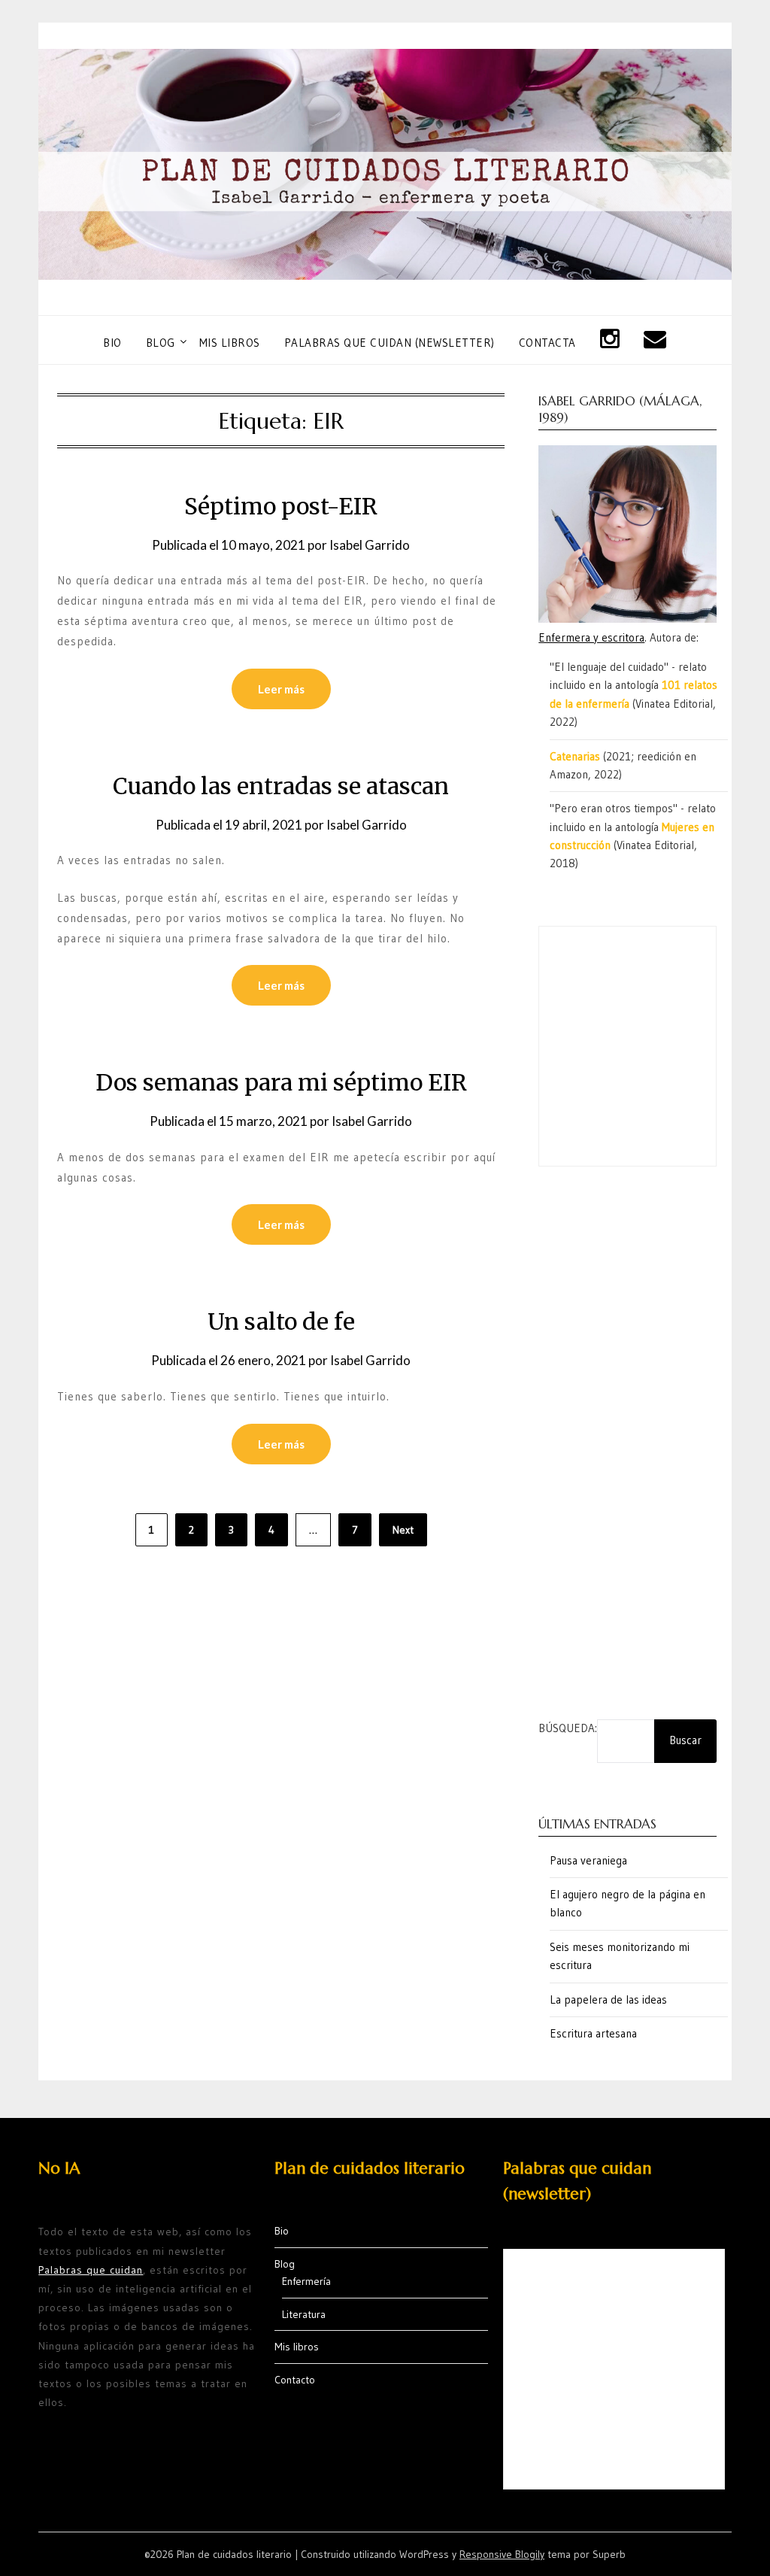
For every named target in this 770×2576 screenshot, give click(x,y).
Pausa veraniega (588, 1860)
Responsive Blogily (502, 2554)
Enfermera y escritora (591, 637)
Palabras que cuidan (91, 2270)
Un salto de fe (281, 1321)
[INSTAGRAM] (610, 340)
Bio (112, 343)
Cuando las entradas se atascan (281, 786)
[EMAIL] (655, 340)
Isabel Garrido (370, 545)
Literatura (304, 2314)
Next (403, 1530)
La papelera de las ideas (608, 2000)
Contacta (547, 343)
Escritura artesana (593, 2033)
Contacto (295, 2380)
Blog (161, 343)
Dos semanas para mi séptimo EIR (281, 1082)
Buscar (685, 1740)
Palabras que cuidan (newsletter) (390, 343)
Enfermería (306, 2281)
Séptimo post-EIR (281, 506)
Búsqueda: (568, 1728)
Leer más (281, 689)
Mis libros (230, 343)
